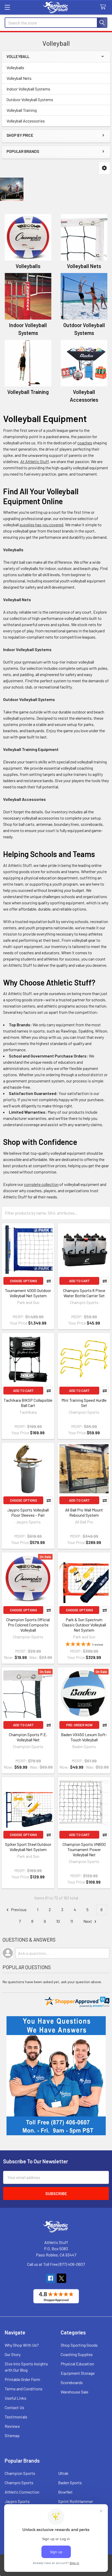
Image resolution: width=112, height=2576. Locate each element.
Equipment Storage (78, 2373)
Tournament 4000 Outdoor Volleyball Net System (28, 1293)
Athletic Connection (22, 2492)
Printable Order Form (22, 2379)
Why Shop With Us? (22, 2345)
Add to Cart (79, 1281)
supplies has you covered (41, 525)
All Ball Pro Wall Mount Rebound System (84, 1512)
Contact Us (14, 2407)
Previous (18, 1909)
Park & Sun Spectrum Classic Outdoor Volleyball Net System (84, 1625)
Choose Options (23, 1281)
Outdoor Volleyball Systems (30, 99)
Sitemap (12, 2435)
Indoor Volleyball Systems (28, 89)
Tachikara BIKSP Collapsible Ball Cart (28, 1403)
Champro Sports (19, 2483)
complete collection (41, 1184)
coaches (85, 443)
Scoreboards (72, 2382)
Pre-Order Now (79, 1725)
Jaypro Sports (17, 2501)
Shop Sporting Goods (79, 2345)
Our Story (13, 2354)
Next (88, 1921)
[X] (61, 2278)
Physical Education (77, 2364)
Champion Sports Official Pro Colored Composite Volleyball (28, 1625)
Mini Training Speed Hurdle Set (84, 1403)
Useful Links (15, 2398)
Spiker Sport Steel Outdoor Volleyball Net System (28, 1847)
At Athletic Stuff (35, 461)
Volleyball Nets (19, 78)
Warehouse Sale (74, 2392)
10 (58, 1921)
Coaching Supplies (77, 2354)
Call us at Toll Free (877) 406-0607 (56, 2264)
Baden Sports (70, 2483)
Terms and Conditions (24, 2389)
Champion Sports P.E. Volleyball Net (28, 1737)
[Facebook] (51, 2278)
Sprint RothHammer (76, 2501)
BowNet (65, 2492)
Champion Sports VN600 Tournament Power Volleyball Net (84, 1849)
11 (72, 1921)
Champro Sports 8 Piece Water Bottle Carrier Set (84, 1293)
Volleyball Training (22, 110)
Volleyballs (15, 67)
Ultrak (63, 2473)
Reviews (12, 2426)
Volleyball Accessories (26, 121)
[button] (104, 168)
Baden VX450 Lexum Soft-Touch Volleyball (84, 1737)
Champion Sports (20, 2473)
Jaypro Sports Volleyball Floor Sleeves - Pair (28, 1512)
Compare (49, 1281)
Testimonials (16, 2417)
